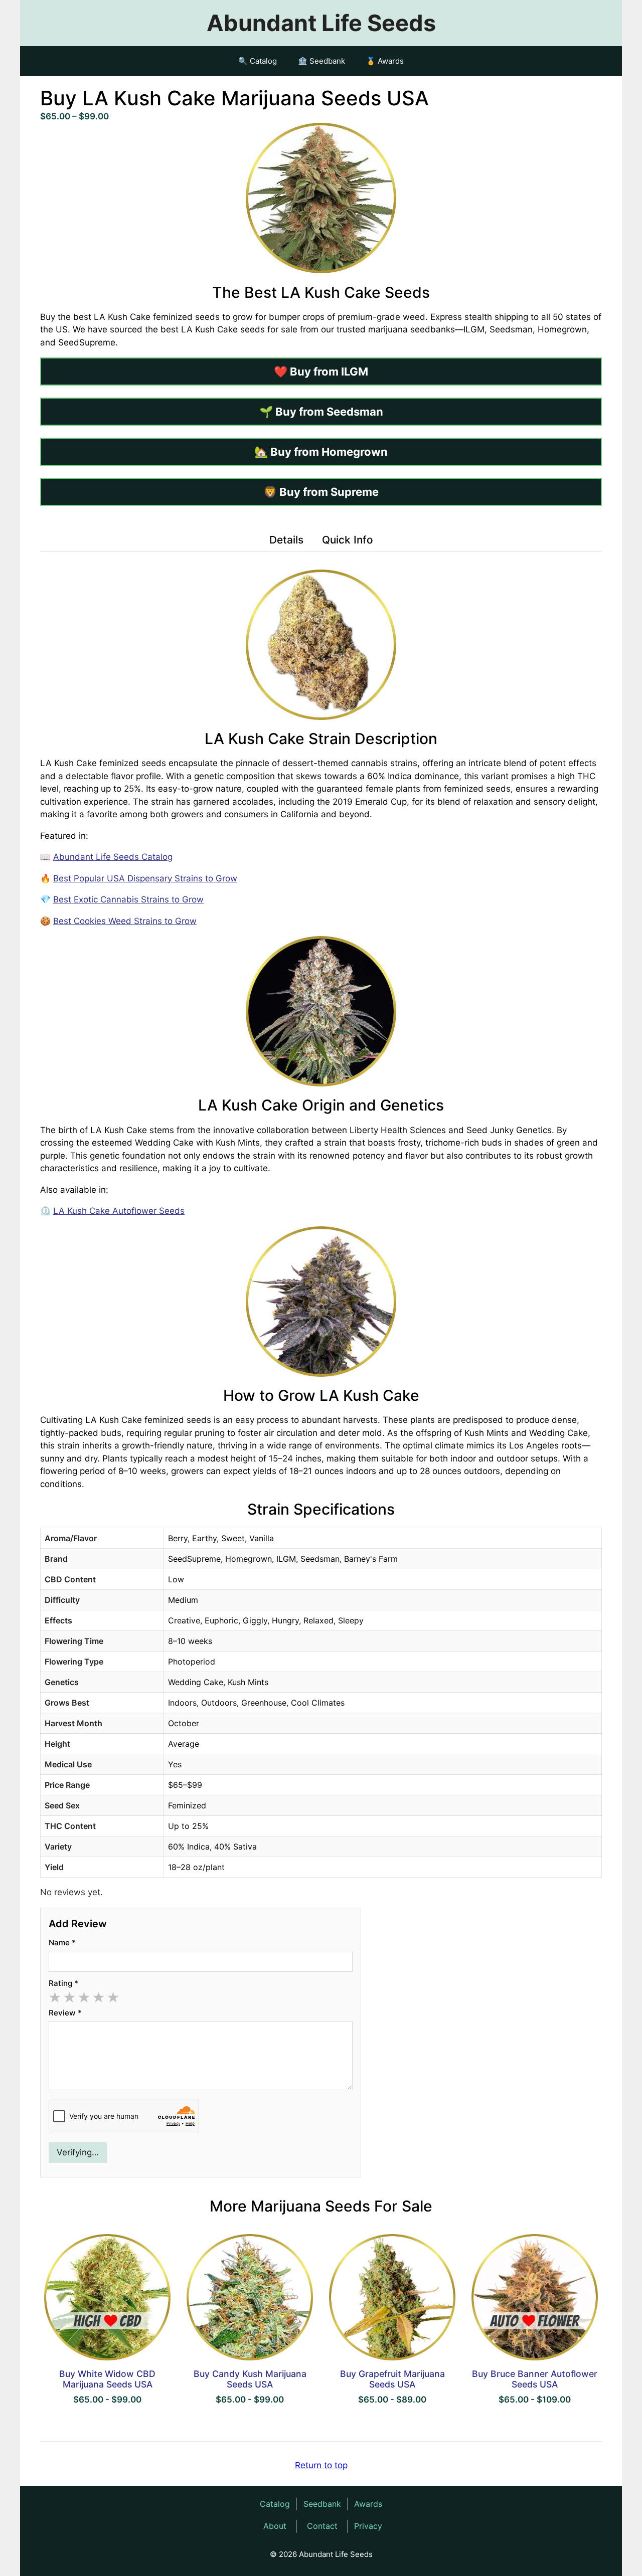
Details (286, 540)
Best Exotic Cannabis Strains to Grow (128, 899)
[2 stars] (69, 1998)
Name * (62, 1943)
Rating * (63, 1983)
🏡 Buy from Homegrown (321, 452)
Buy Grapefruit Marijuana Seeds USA (392, 2379)
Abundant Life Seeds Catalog (113, 857)
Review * (65, 2013)
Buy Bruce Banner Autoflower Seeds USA (535, 2379)
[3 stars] (84, 1998)
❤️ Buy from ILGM (321, 372)
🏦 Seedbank (322, 61)
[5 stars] (113, 1998)
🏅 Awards (385, 61)
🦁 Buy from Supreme (321, 492)
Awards (368, 2504)
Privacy (368, 2526)
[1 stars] (55, 1998)
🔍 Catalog (258, 61)
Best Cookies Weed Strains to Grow (125, 921)
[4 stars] (99, 1998)
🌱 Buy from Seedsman (321, 412)
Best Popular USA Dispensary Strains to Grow (145, 878)
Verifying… (78, 2152)
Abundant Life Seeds (321, 23)
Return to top (321, 2465)
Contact (322, 2526)
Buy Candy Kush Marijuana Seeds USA (250, 2379)
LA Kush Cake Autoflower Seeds (119, 1211)
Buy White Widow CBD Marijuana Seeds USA (107, 2379)
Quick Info (348, 540)
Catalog (275, 2504)
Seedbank (322, 2504)
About (275, 2526)
